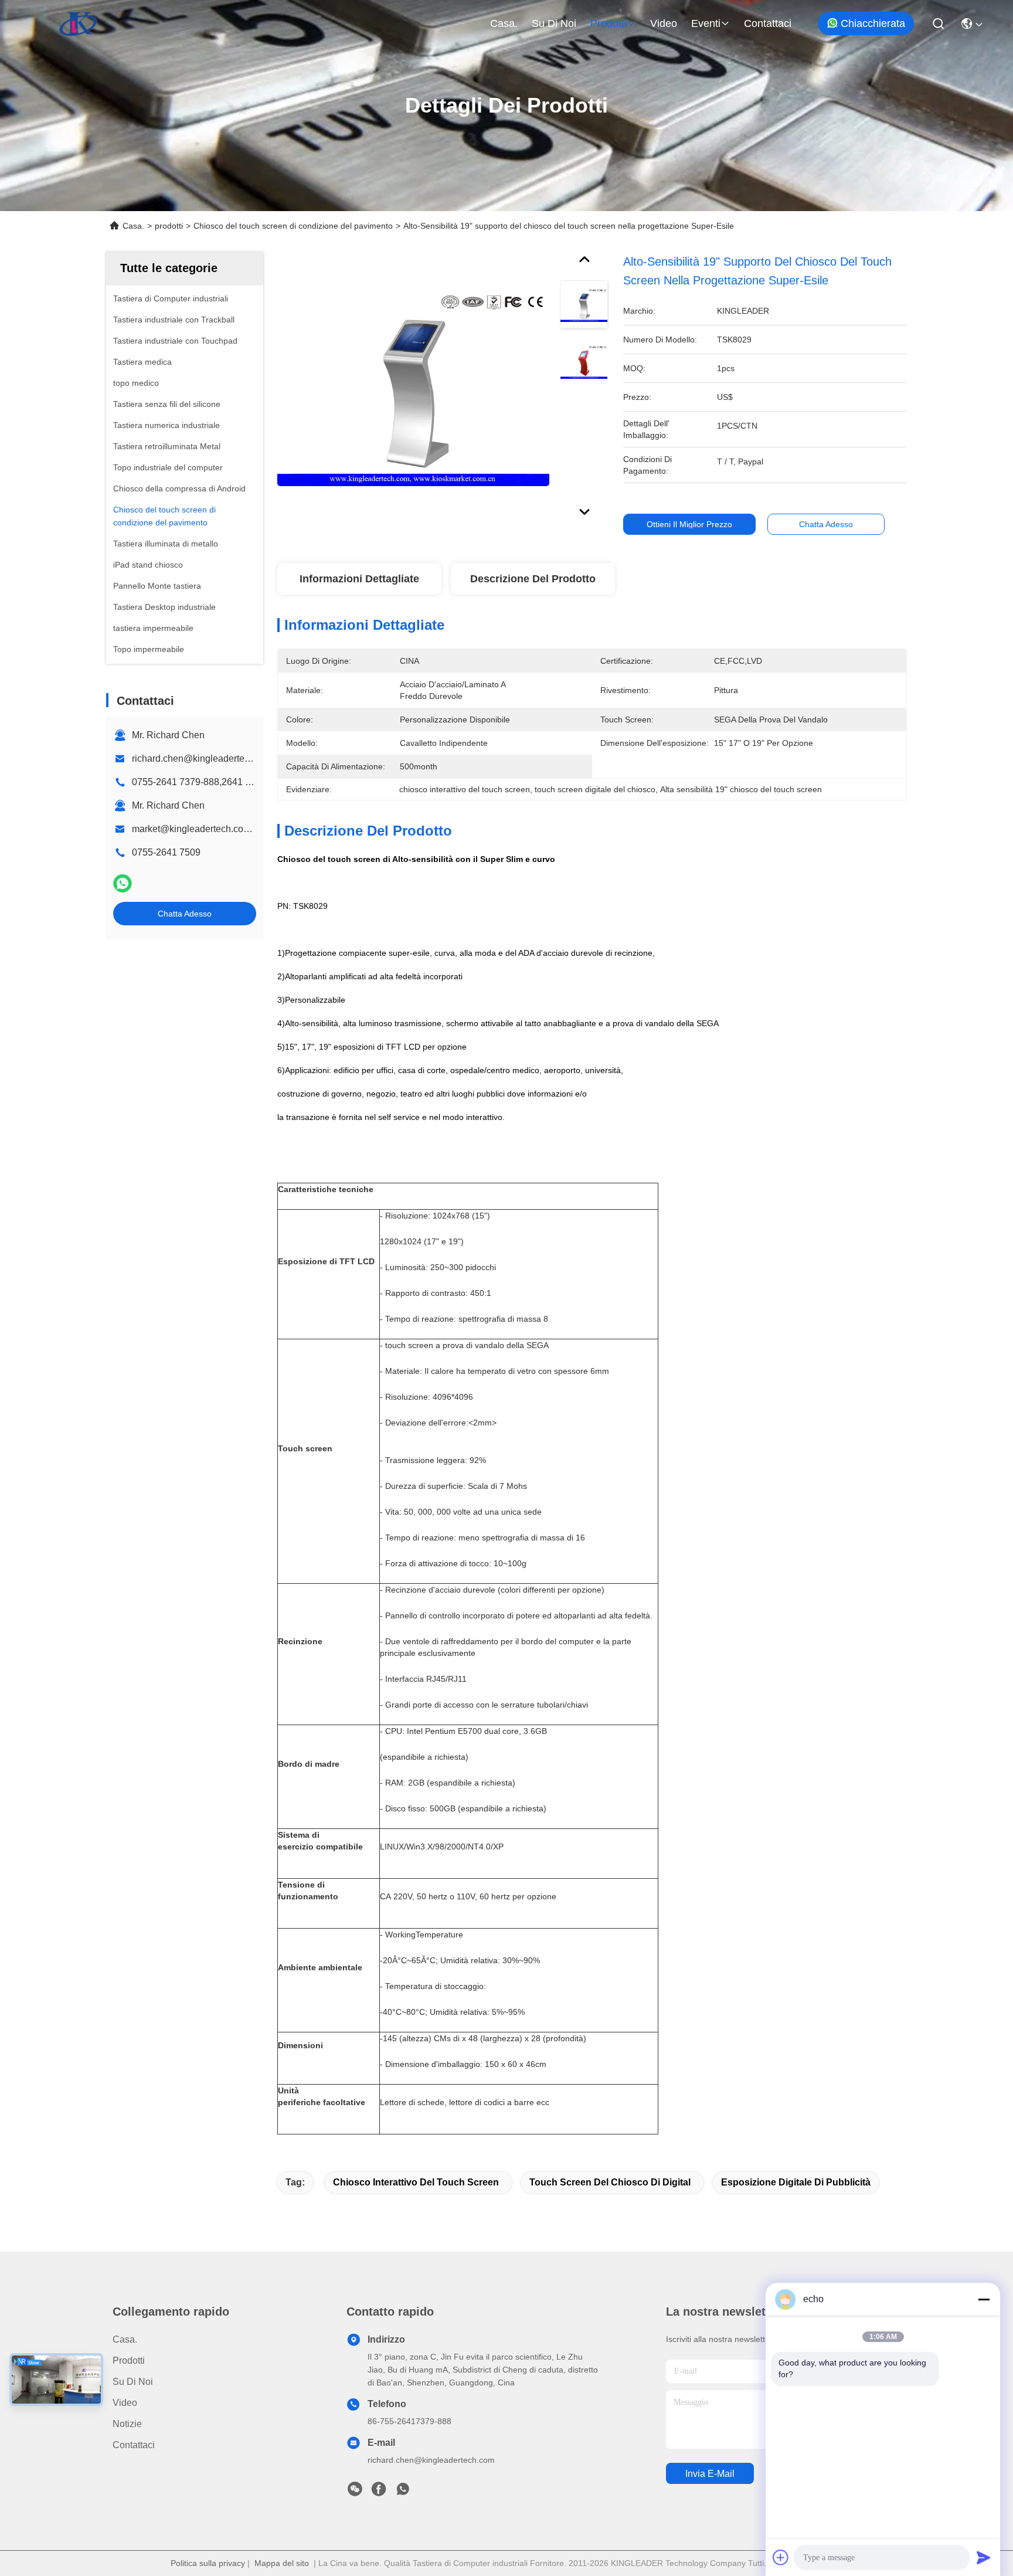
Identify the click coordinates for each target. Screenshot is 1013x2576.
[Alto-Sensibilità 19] (413, 388)
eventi (706, 23)
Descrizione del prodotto (533, 579)
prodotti (609, 23)
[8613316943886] (403, 2492)
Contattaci (768, 23)
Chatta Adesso (185, 914)
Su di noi (554, 23)
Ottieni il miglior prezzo (689, 524)
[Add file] (781, 2557)
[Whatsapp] (123, 883)
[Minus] (984, 2299)
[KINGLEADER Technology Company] (78, 23)
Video (664, 23)
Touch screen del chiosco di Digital (610, 2182)
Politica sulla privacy (208, 2563)
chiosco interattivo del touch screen (416, 2182)
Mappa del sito (282, 2563)
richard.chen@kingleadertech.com (203, 758)
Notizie (127, 2424)
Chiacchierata (873, 23)
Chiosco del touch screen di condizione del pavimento (293, 226)
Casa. (504, 23)
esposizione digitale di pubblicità (796, 2182)
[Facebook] (379, 2492)
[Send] (984, 2557)
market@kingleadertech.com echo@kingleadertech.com (252, 829)
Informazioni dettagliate (359, 579)
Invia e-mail (710, 2474)
